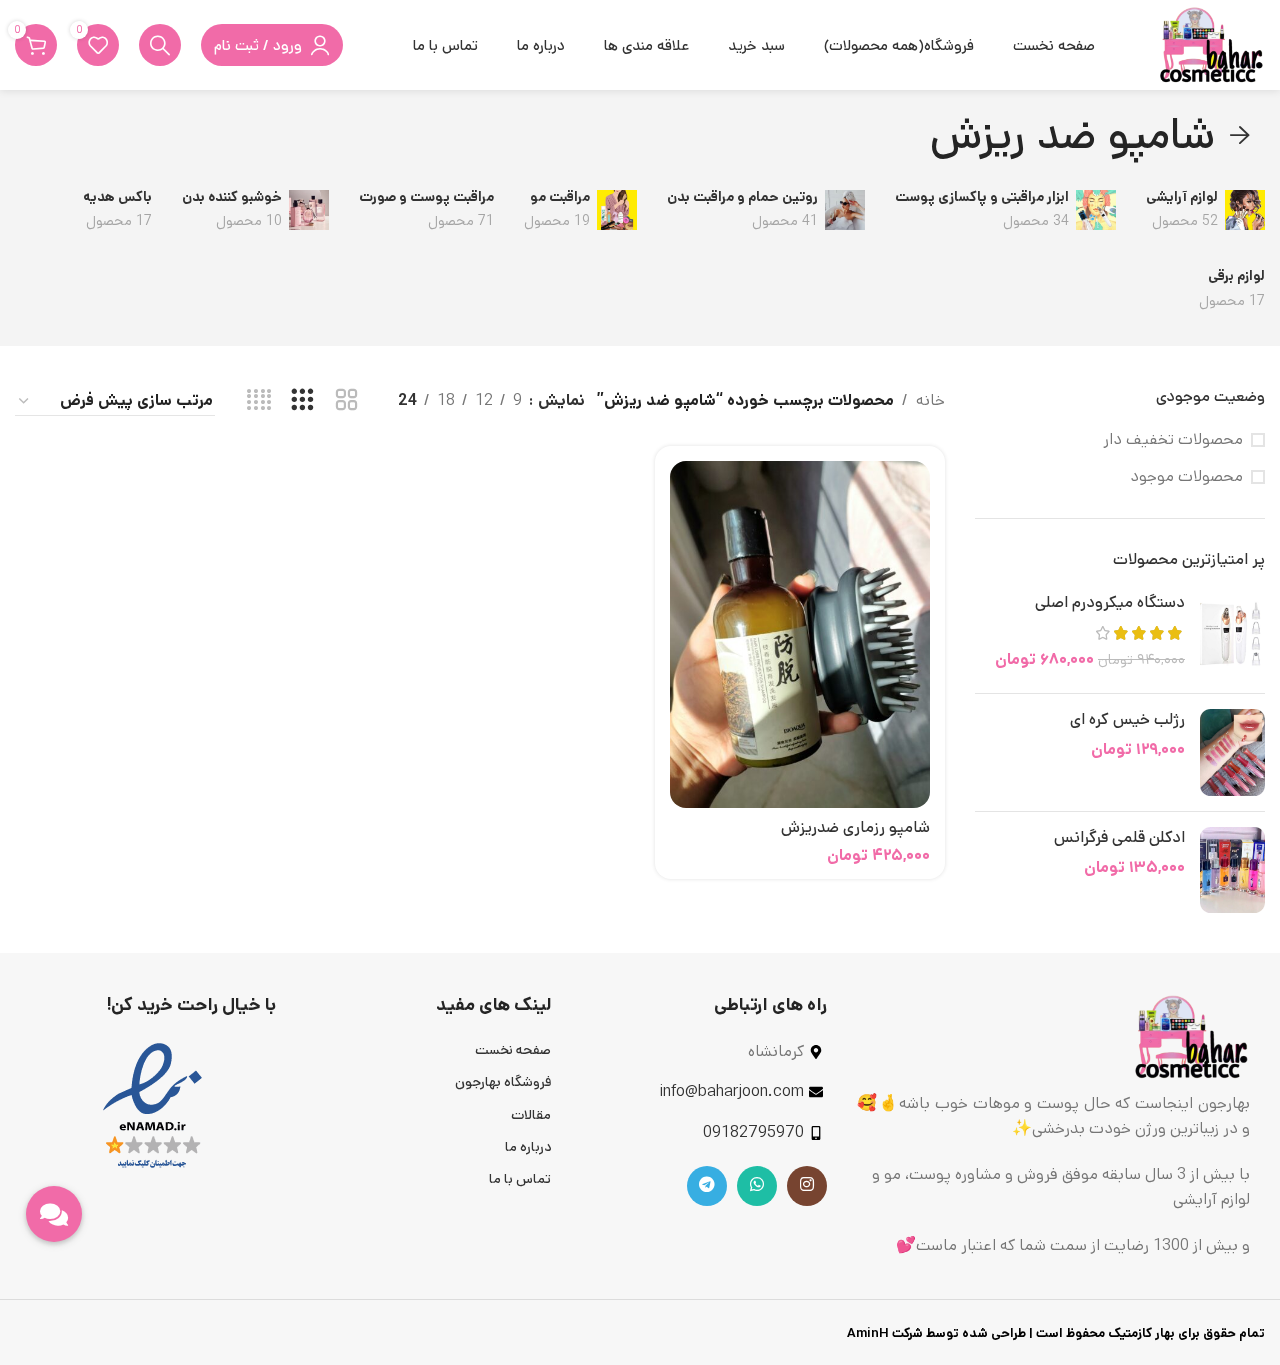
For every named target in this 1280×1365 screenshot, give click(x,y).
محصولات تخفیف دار (1173, 440)
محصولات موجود (1186, 477)
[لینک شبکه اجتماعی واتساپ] (757, 1186)
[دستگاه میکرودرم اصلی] (1232, 635)
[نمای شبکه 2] (346, 401)
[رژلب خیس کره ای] (1232, 752)
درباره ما (528, 1147)
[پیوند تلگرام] (707, 1186)
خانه (930, 400)
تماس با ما (520, 1179)
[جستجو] (160, 45)
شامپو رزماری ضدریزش (855, 827)
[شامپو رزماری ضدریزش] (800, 634)
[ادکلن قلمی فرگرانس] (1232, 870)
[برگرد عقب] (1240, 136)
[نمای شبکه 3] (302, 401)
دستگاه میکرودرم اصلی (1110, 603)
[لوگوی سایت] (1211, 44)
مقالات (531, 1115)
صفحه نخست (513, 1050)
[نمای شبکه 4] (259, 401)
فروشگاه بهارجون (503, 1082)
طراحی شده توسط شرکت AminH (935, 1333)
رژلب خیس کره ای (1127, 720)
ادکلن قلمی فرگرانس (1119, 838)
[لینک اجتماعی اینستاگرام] (807, 1186)
